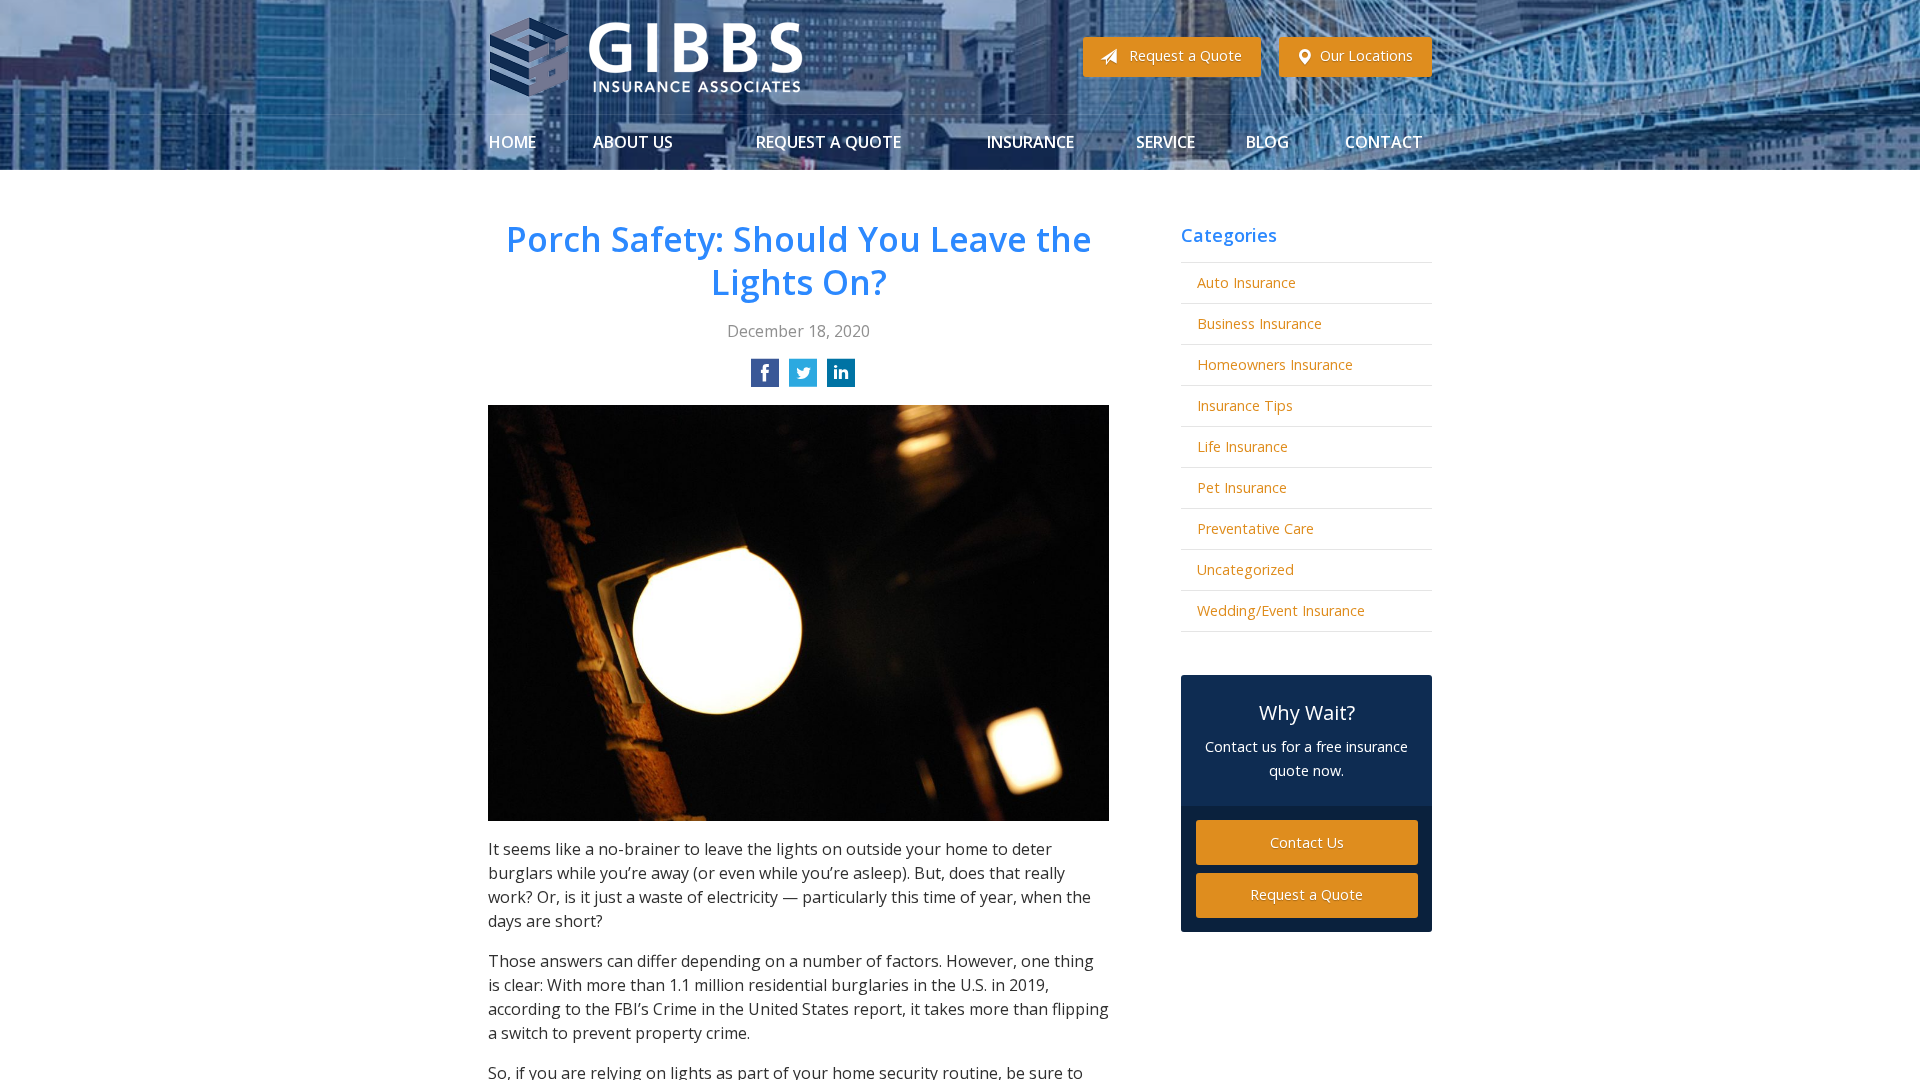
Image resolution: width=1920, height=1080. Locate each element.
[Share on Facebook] (765, 379)
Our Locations (1366, 55)
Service (1165, 142)
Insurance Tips (1245, 405)
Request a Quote (1185, 55)
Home (512, 142)
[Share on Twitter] (803, 379)
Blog (1267, 142)
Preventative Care (1255, 528)
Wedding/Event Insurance (1281, 610)
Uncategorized (1245, 569)
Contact (1384, 142)
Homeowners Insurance (1275, 364)
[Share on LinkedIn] (841, 379)
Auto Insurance (1246, 282)
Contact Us (1307, 842)
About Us (633, 142)
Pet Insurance (1242, 487)
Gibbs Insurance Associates (645, 57)
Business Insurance (1259, 323)
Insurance (1030, 142)
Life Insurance (1242, 446)
